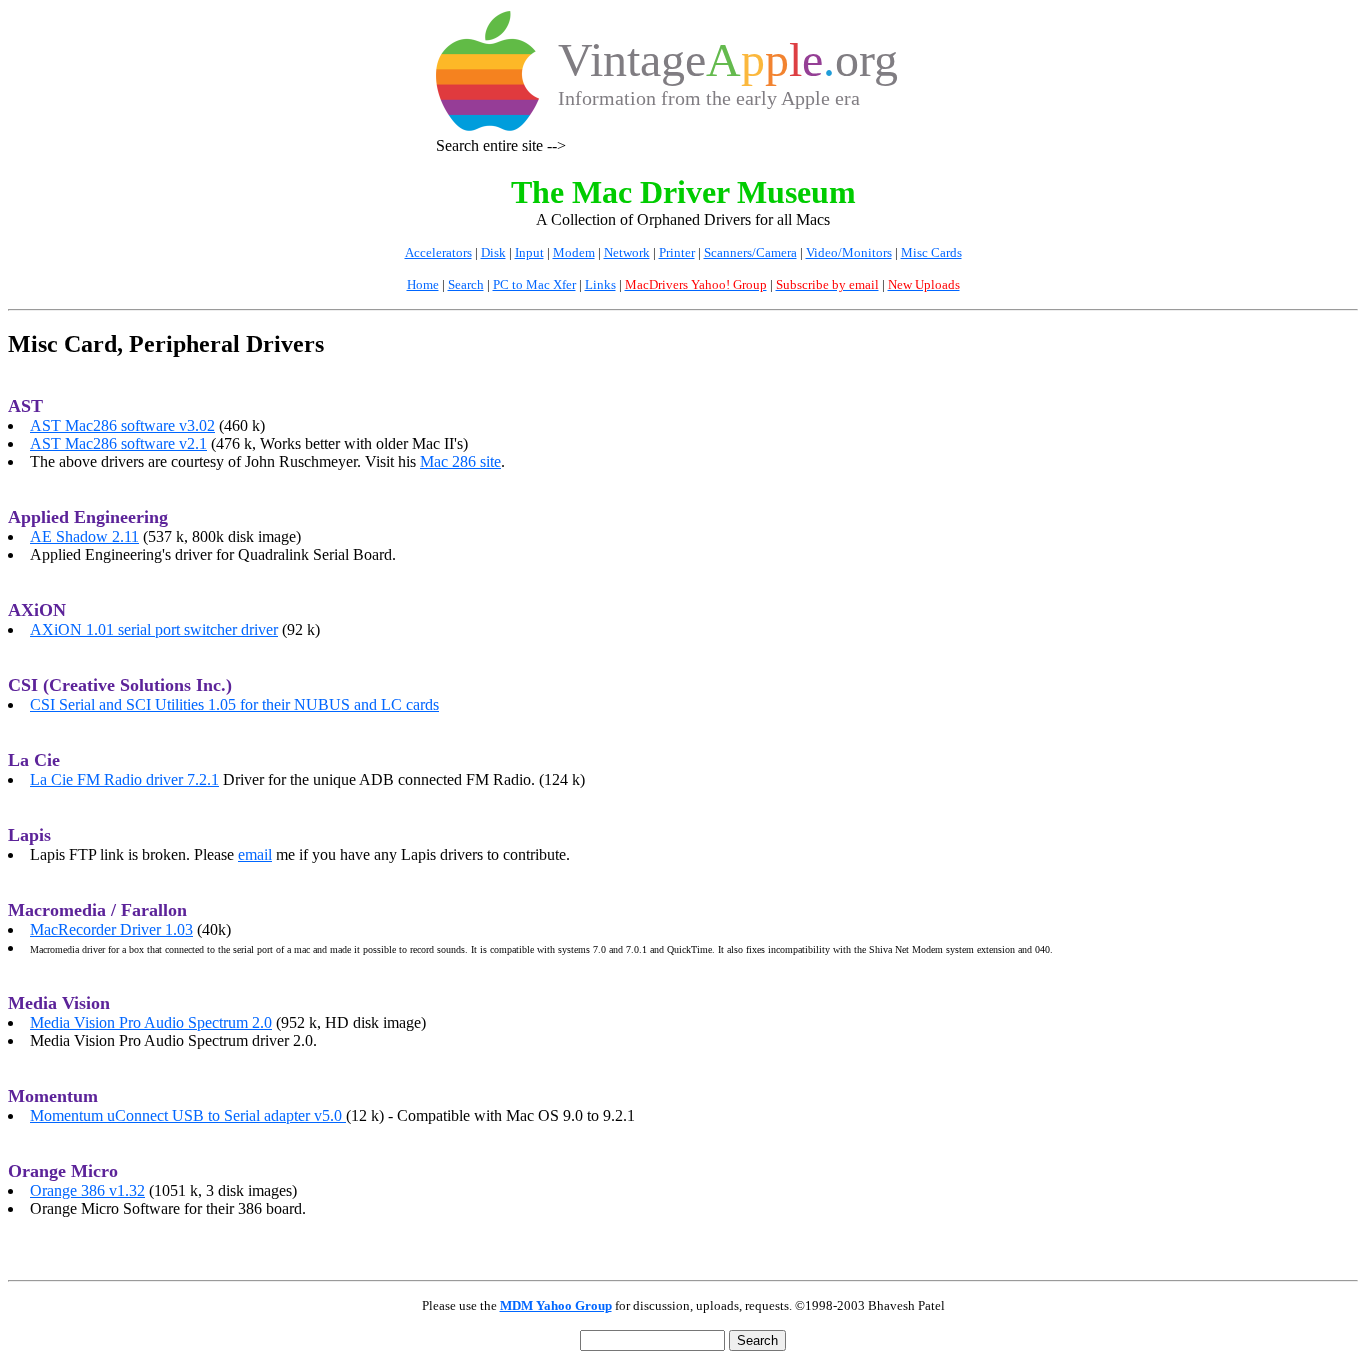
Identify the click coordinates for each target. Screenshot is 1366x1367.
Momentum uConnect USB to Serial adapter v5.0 (188, 1115)
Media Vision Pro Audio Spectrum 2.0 (151, 1022)
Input (529, 252)
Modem (574, 252)
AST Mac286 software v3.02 (122, 425)
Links (600, 284)
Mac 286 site (460, 461)
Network (627, 252)
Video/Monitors (849, 252)
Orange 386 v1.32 (87, 1190)
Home (423, 284)
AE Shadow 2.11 (84, 536)
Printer (677, 252)
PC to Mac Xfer (534, 284)
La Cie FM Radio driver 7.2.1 (124, 779)
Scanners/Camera (750, 252)
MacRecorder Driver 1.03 (111, 929)
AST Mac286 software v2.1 (118, 443)
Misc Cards (931, 252)
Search (466, 284)
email (255, 854)
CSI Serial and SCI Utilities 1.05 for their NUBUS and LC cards (234, 704)
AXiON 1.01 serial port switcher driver (154, 629)
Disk (493, 252)
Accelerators (438, 252)
